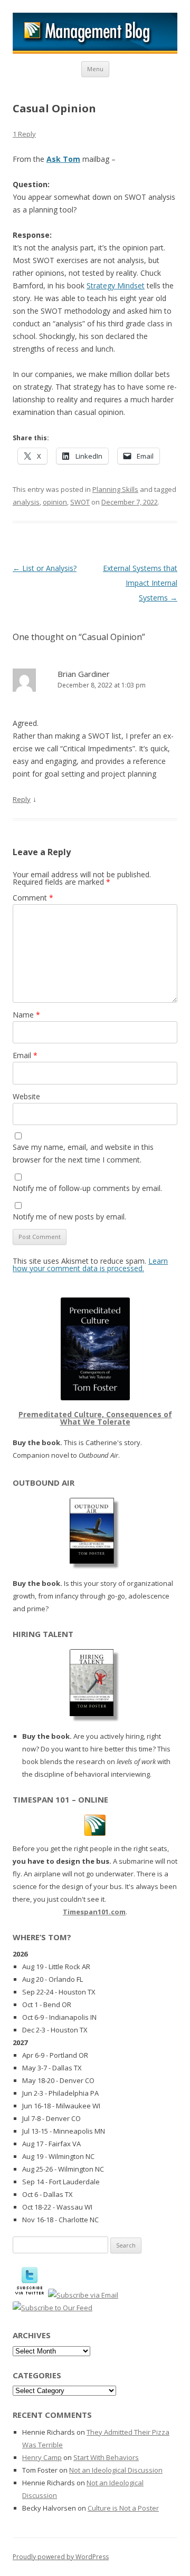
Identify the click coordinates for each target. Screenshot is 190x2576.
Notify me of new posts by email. (69, 1217)
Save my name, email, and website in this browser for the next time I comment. (83, 1153)
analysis (26, 502)
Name (26, 1015)
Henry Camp (42, 2457)
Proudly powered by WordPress (61, 2557)
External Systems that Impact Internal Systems (140, 583)
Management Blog (95, 33)
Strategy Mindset (116, 285)
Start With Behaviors (106, 2457)
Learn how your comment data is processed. (90, 1265)
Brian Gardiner (84, 674)
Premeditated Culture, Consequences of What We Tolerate (95, 1418)
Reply (22, 799)
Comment (33, 898)
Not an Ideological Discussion (116, 2470)
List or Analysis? (45, 568)
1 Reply (24, 134)
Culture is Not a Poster (123, 2508)
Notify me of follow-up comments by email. (87, 1188)
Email (25, 1055)
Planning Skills (115, 489)
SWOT (80, 502)
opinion (55, 502)
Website (26, 1096)
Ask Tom (63, 159)
